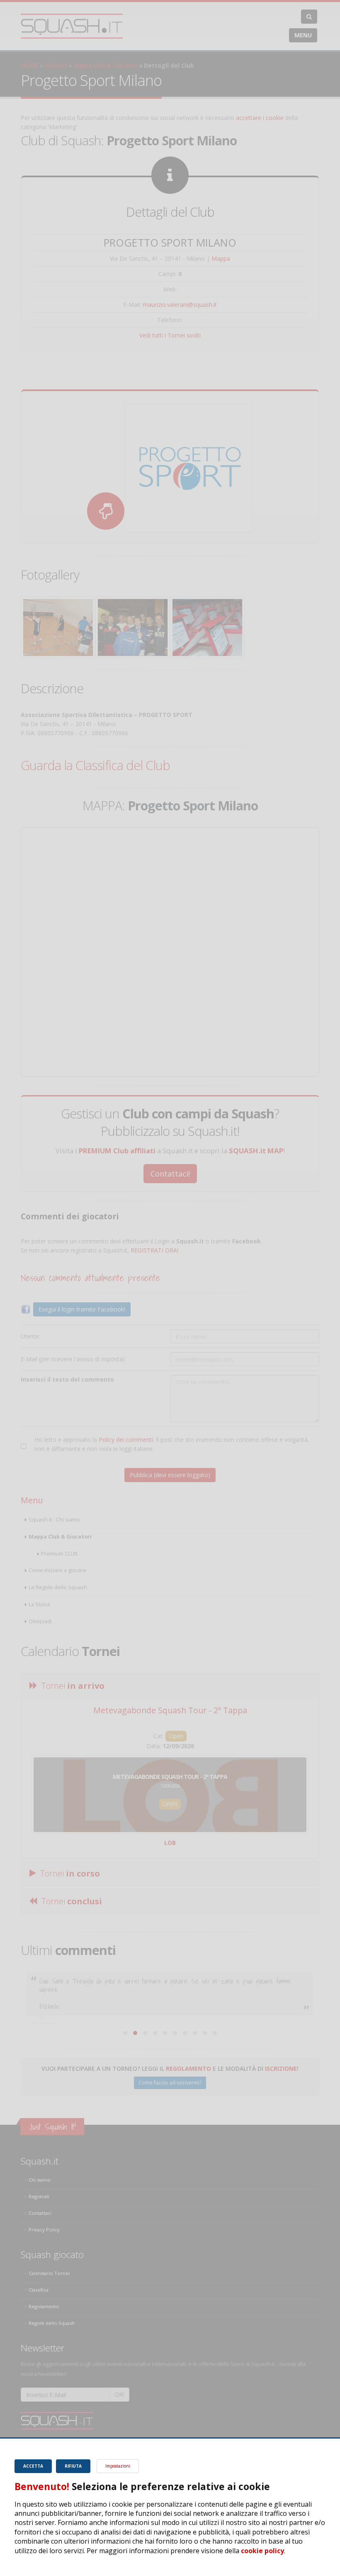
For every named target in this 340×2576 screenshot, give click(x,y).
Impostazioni (118, 2466)
